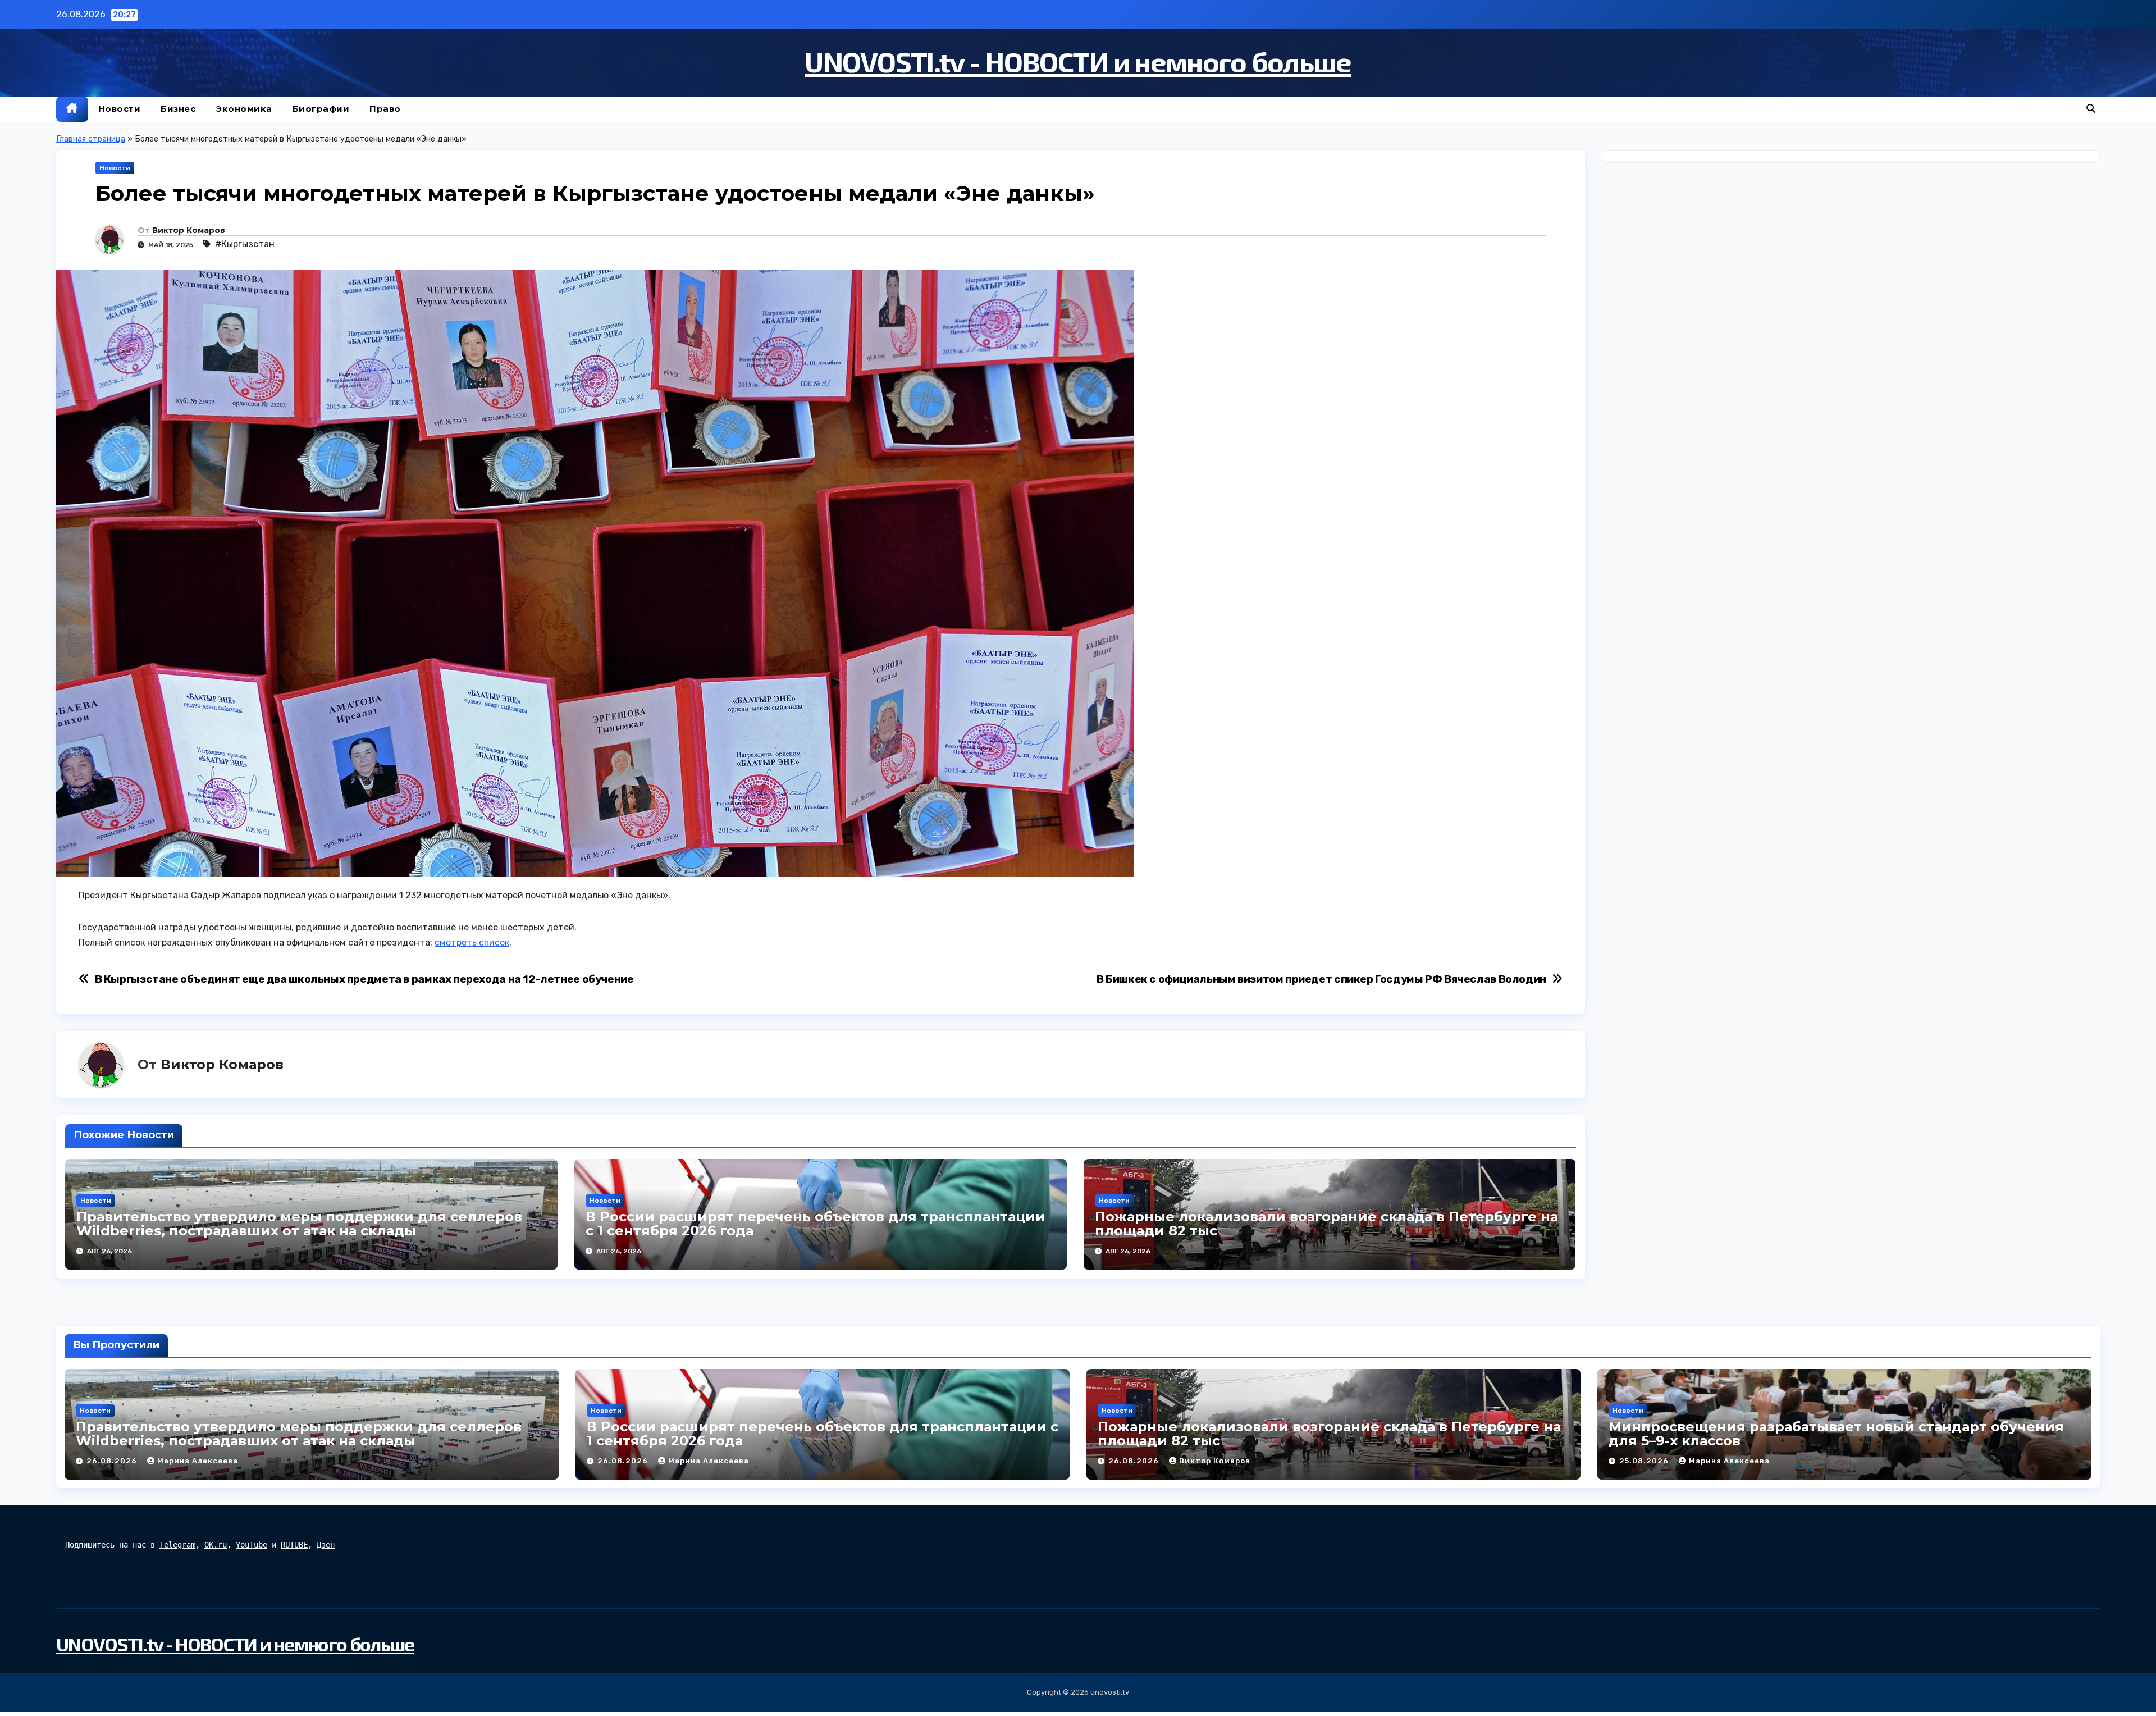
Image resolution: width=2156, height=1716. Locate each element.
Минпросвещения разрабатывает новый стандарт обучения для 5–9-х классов (1836, 1434)
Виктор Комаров (189, 230)
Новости (120, 109)
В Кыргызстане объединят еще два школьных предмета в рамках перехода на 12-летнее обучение (364, 979)
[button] (2091, 109)
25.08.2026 (1645, 1461)
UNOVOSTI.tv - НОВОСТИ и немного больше (1078, 61)
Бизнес (178, 109)
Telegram (177, 1545)
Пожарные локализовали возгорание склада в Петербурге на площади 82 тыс (1326, 1224)
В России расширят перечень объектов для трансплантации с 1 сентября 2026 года (816, 1224)
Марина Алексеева (198, 1461)
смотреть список (472, 943)
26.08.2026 (113, 1461)
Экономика (244, 109)
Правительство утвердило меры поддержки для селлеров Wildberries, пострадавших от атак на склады (299, 1224)
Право (385, 109)
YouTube (252, 1545)
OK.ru (216, 1545)
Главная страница (91, 139)
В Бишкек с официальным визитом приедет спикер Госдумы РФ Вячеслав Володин (1321, 979)
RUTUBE (294, 1545)
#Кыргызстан (245, 244)
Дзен (326, 1545)
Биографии (321, 109)
